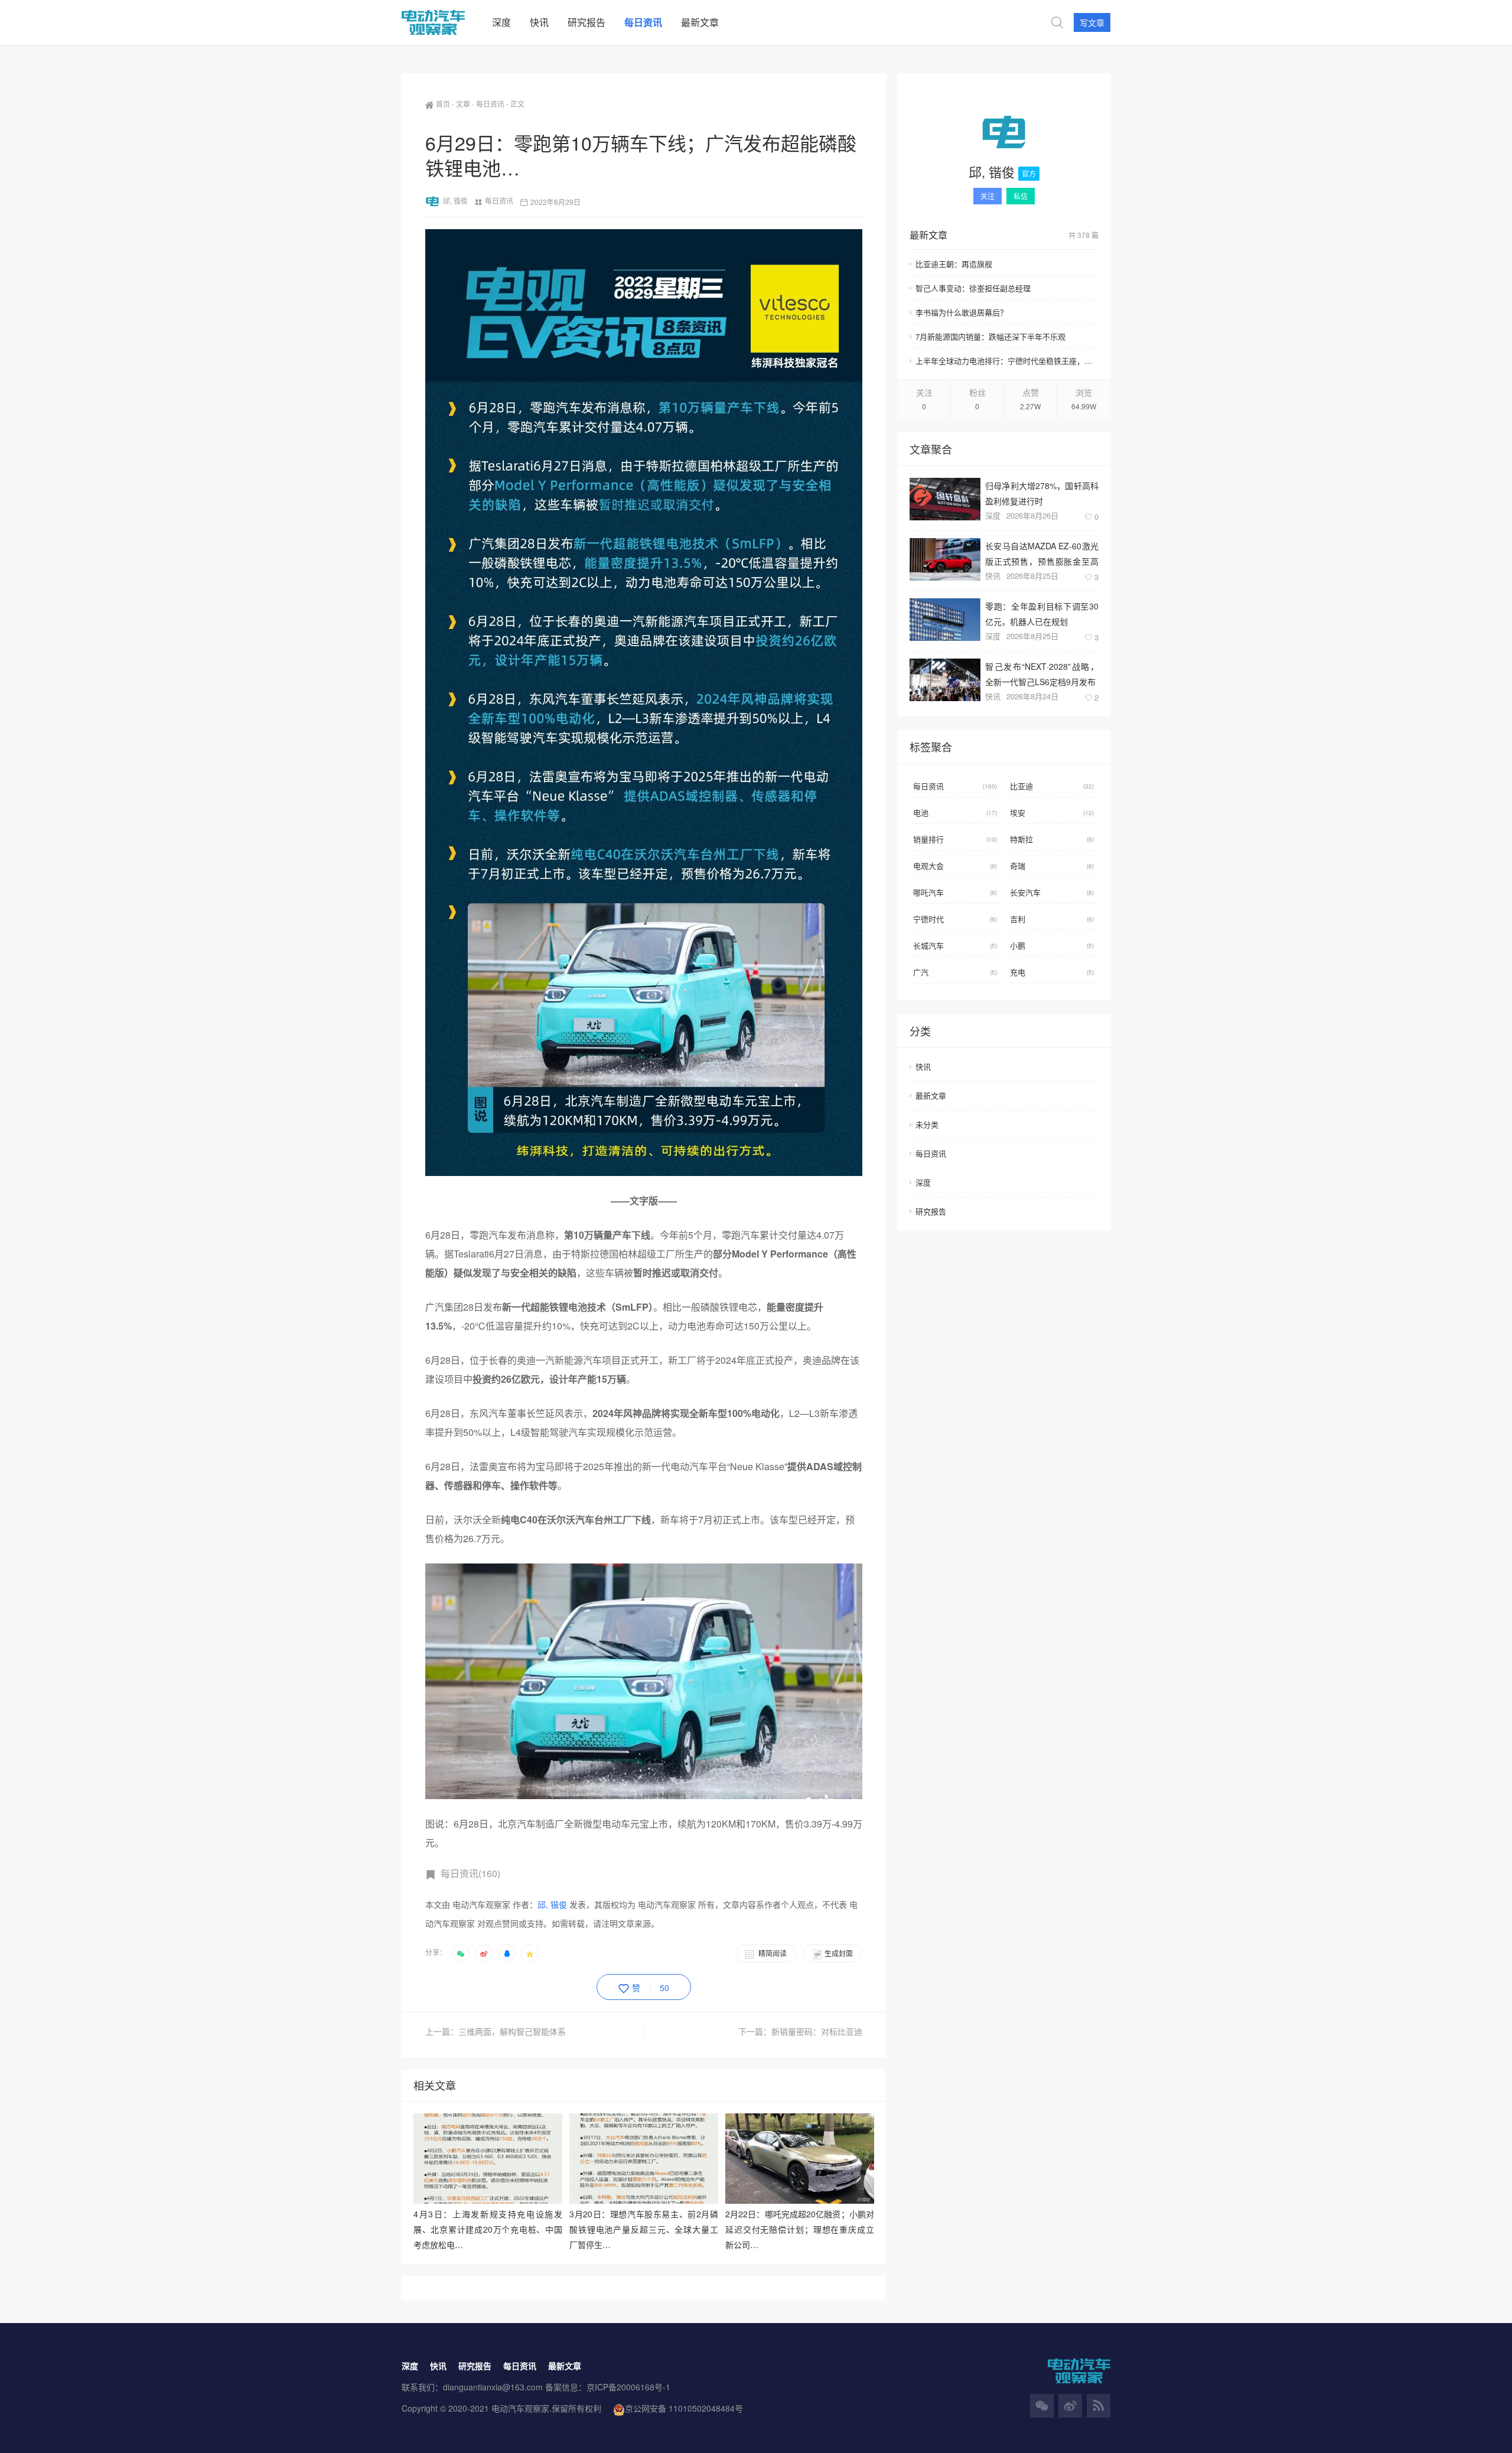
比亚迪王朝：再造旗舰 (954, 264)
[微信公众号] (1042, 2406)
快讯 (993, 576)
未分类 (927, 1124)
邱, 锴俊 (455, 201)
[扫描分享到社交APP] (461, 1953)
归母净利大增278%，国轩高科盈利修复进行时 (1042, 493)
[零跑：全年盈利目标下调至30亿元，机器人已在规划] (945, 620)
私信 (1021, 196)
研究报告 (931, 1211)
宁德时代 (955, 919)
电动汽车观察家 (520, 2408)
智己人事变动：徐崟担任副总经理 (973, 288)
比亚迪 (1052, 786)
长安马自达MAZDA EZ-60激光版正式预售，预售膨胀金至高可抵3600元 (1042, 553)
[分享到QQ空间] (530, 1953)
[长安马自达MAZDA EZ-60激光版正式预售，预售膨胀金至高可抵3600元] (945, 559)
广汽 (955, 972)
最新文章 (931, 1095)
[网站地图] (1099, 2406)
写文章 (1092, 22)
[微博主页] (1070, 2406)
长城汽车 (955, 945)
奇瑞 (1052, 866)
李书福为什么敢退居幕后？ (962, 312)
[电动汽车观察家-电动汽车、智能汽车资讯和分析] (442, 22)
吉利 (1052, 919)
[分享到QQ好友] (507, 1953)
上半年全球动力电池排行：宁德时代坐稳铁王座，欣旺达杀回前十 (1007, 361)
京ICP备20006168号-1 (628, 2387)
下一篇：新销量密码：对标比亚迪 (800, 2031)
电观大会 (955, 866)
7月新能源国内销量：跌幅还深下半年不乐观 (990, 336)
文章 (463, 104)
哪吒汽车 (955, 892)
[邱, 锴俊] (1004, 132)
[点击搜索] (1057, 22)
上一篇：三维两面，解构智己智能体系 (496, 2031)
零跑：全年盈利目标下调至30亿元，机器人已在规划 (1042, 613)
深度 (993, 515)
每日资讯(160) (470, 1873)
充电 (1052, 972)
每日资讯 (490, 104)
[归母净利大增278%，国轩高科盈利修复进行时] (945, 499)
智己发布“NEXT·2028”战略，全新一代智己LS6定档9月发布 (1042, 674)
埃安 (1052, 812)
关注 (988, 196)
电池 (955, 812)
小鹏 (1052, 945)
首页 (443, 104)
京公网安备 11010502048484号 (684, 2408)
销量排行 (955, 839)
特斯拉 (1052, 839)
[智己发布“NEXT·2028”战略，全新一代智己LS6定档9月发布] (945, 680)
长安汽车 (1052, 892)
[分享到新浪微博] (484, 1953)
